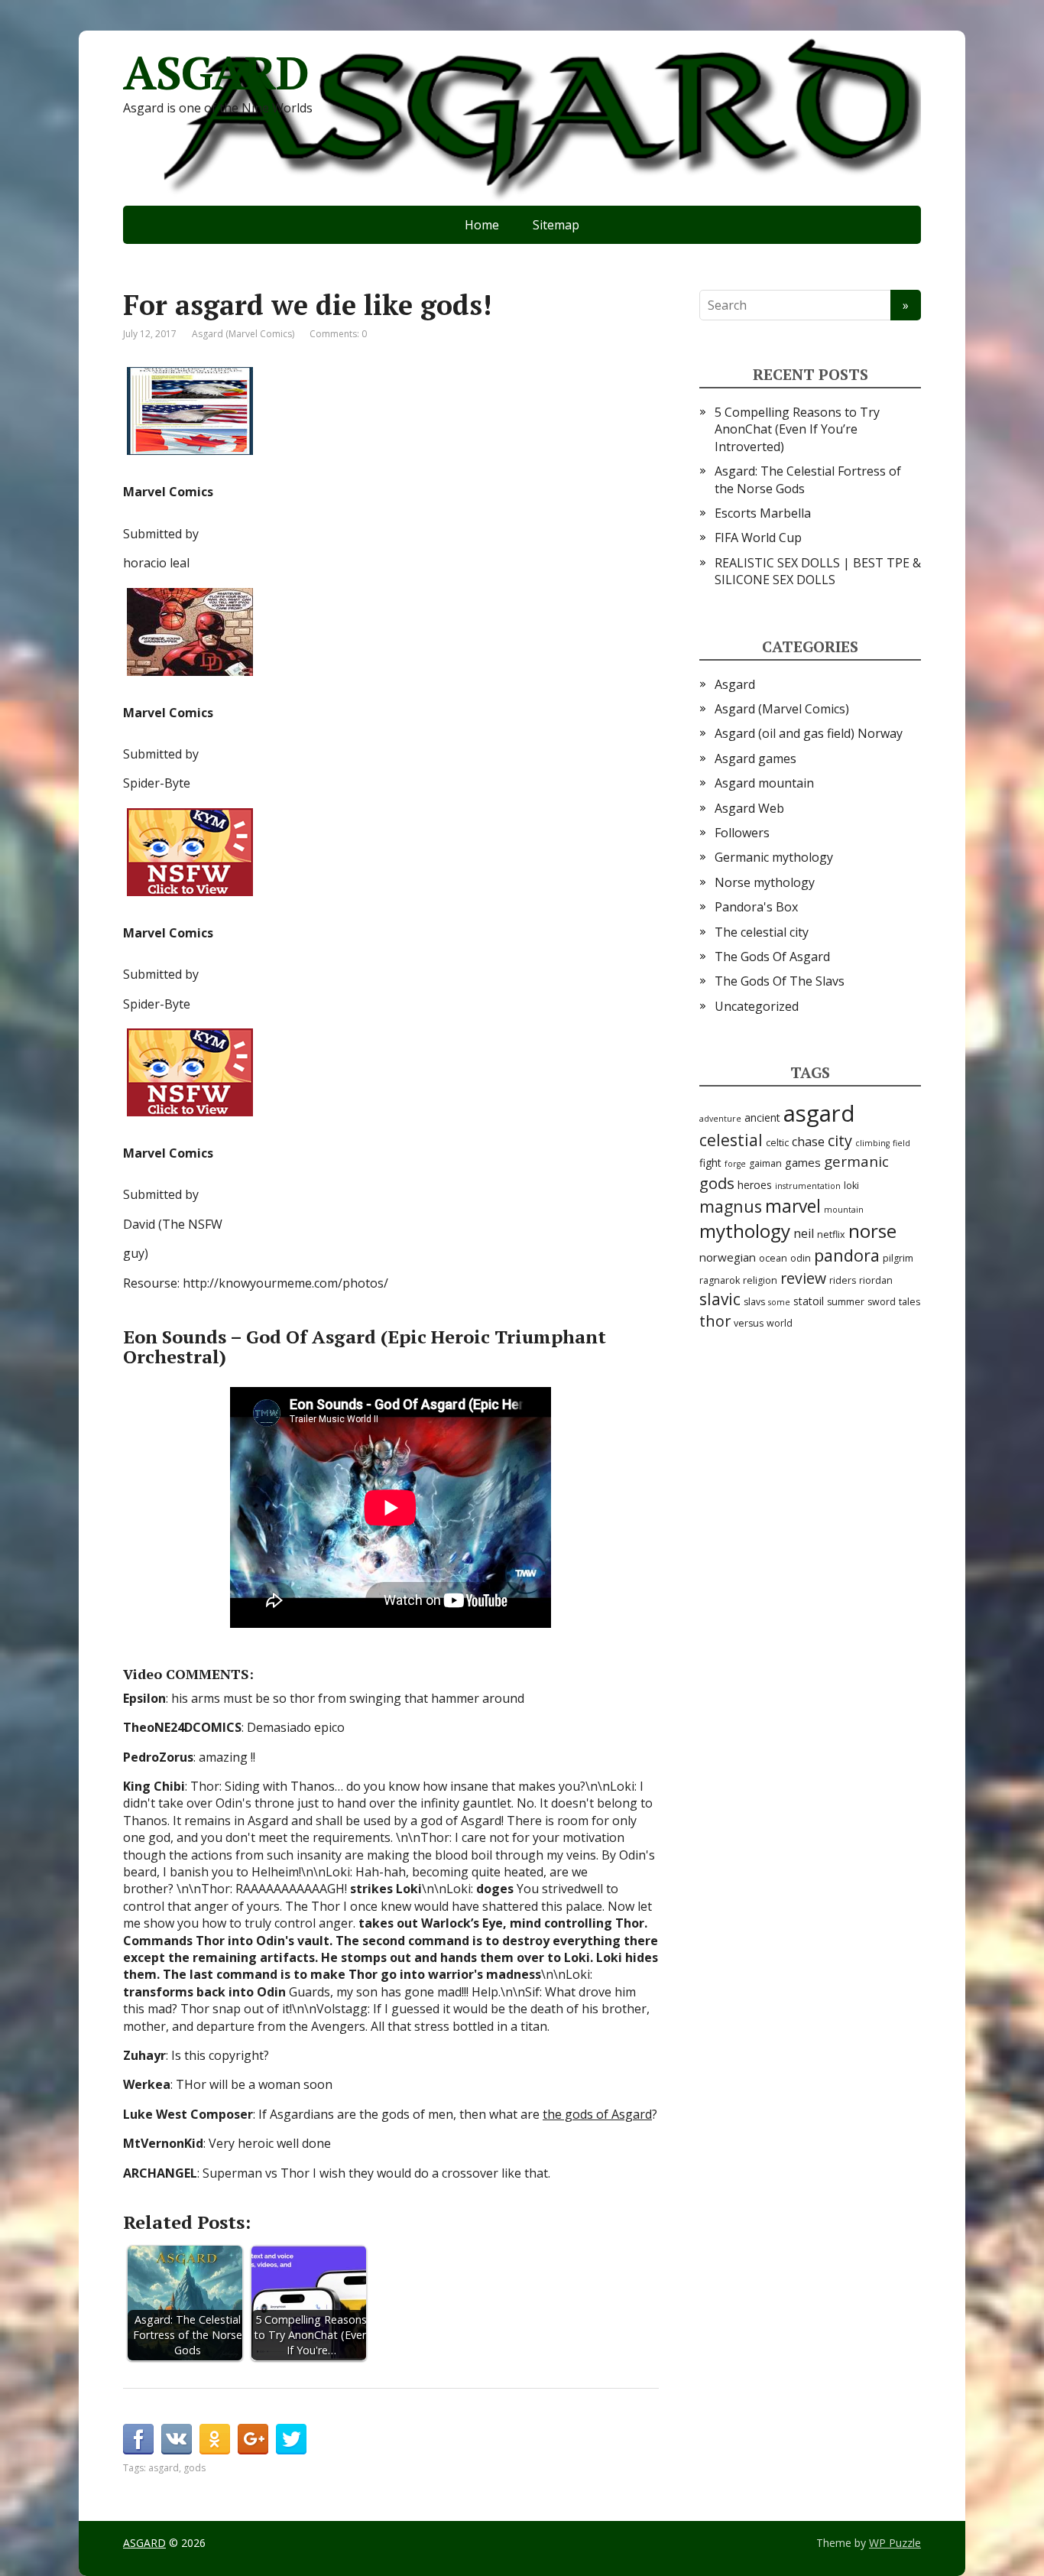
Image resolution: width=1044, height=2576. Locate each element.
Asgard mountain (764, 783)
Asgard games (755, 759)
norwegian (728, 1257)
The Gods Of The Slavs (780, 981)
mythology (745, 1231)
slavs (754, 1302)
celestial (731, 1140)
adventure (720, 1119)
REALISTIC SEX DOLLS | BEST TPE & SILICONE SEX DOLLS (818, 571)
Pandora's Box (756, 907)
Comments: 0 (338, 334)
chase (808, 1142)
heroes (755, 1185)
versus (749, 1323)
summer (846, 1302)
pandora (847, 1255)
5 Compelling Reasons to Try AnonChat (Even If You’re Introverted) (797, 429)
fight (710, 1163)
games (803, 1162)
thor (715, 1321)
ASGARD (216, 73)
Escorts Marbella (763, 513)
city (840, 1140)
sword (882, 1302)
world (780, 1323)
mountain (844, 1210)
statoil (809, 1301)
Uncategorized (757, 1006)
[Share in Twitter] (291, 2439)
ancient (762, 1117)
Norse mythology (765, 882)
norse (872, 1231)
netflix (831, 1234)
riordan (876, 1280)
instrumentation (808, 1186)
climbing (872, 1143)
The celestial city (762, 932)
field (901, 1143)
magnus (731, 1206)
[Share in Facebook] (138, 2439)
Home (482, 225)
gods (195, 2468)
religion (760, 1280)
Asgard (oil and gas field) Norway (809, 733)
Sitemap (556, 225)
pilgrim (898, 1258)
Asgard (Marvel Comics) (243, 334)
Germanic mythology (774, 857)
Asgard (735, 684)
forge (735, 1164)
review (803, 1278)
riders (843, 1280)
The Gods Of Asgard (772, 957)
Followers (742, 833)
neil (804, 1233)
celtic (777, 1143)
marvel (793, 1206)
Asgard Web (749, 808)
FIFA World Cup (758, 538)
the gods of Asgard (597, 2114)
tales (909, 1302)
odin (801, 1258)
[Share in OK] (215, 2439)
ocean (773, 1258)
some (779, 1302)
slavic (720, 1299)
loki (851, 1186)
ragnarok (720, 1280)
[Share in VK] (177, 2439)
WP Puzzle (895, 2543)
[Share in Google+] (253, 2439)
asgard (164, 2468)
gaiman (765, 1163)
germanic (856, 1161)
